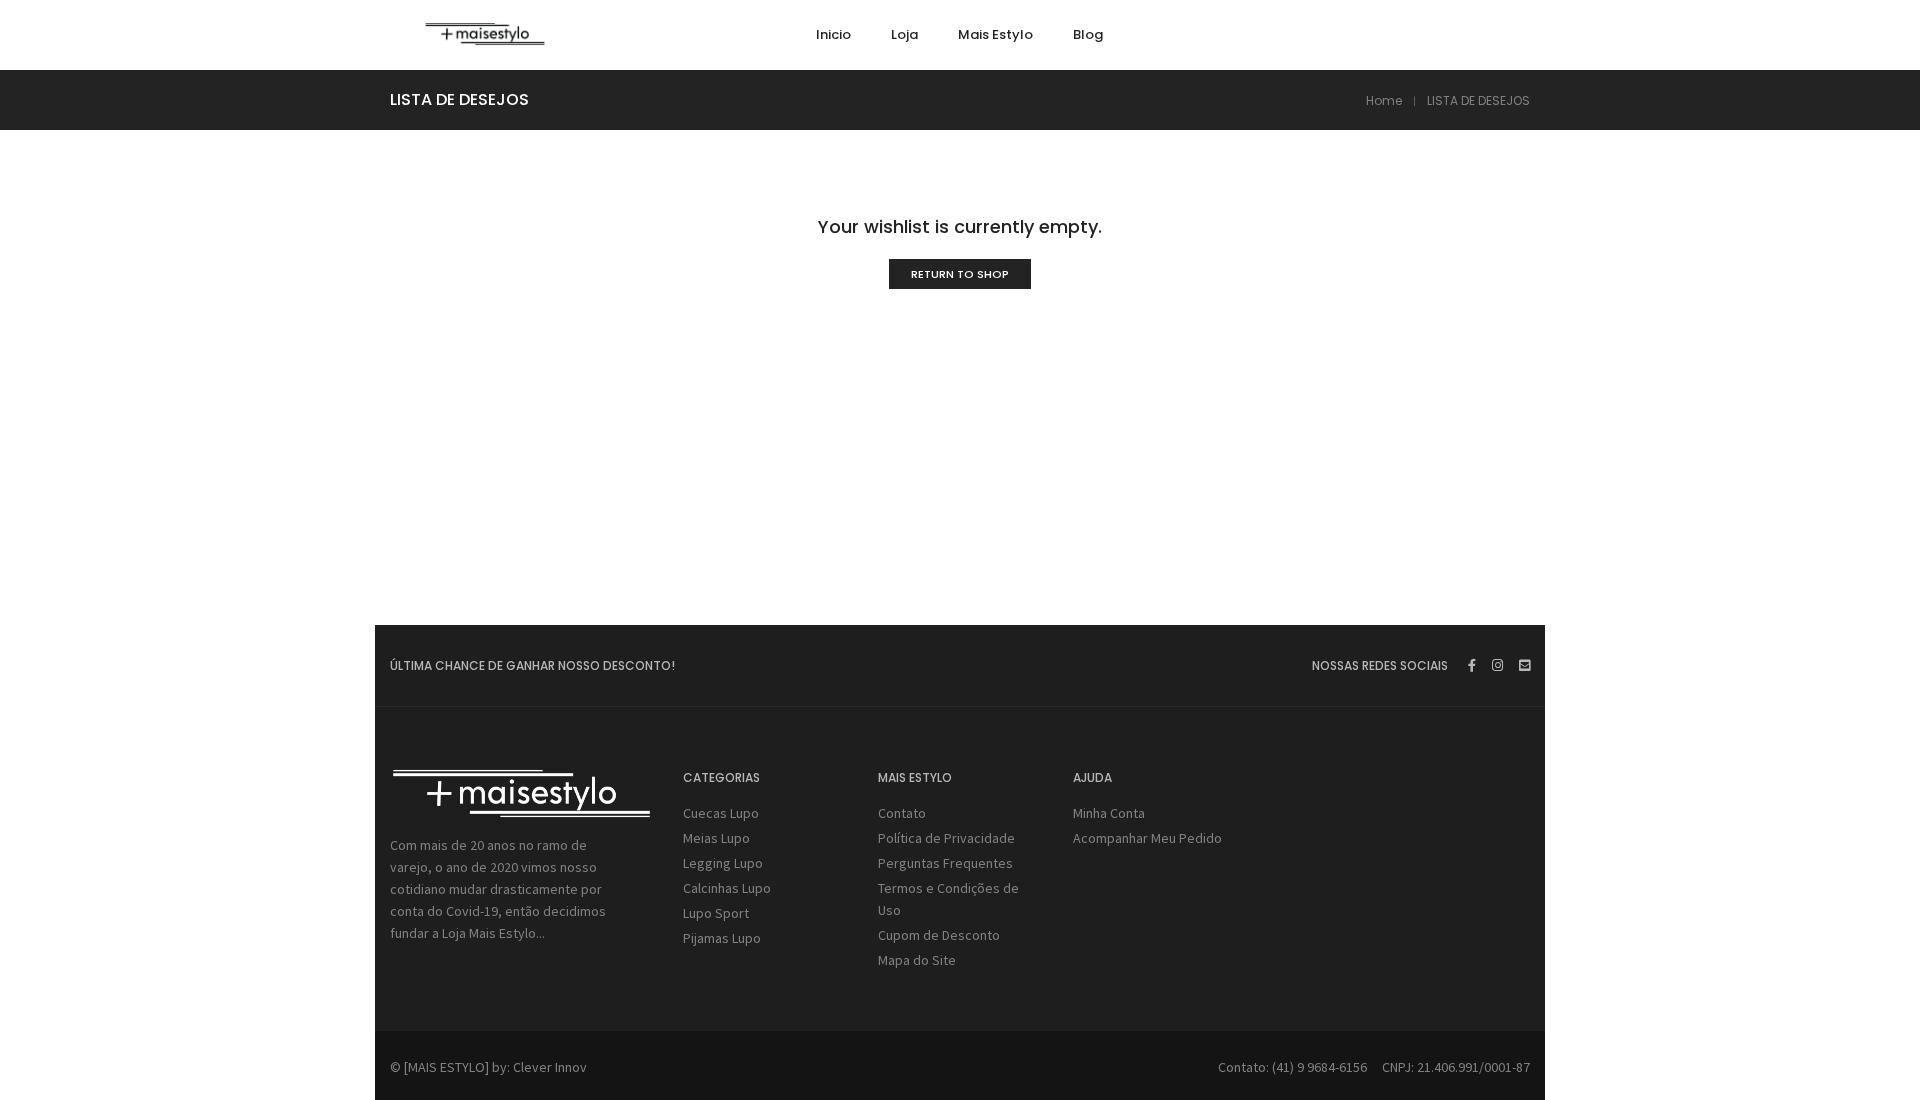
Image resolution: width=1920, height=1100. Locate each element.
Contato (902, 813)
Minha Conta (1109, 813)
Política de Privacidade (946, 838)
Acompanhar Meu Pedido (1147, 838)
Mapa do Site (917, 960)
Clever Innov (550, 1067)
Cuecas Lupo (721, 813)
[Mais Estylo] (485, 37)
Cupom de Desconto (939, 935)
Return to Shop (960, 274)
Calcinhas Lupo (727, 888)
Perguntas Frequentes (945, 863)
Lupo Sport (716, 913)
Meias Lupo (716, 838)
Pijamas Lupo (722, 938)
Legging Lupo (723, 863)
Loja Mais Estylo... (493, 933)
